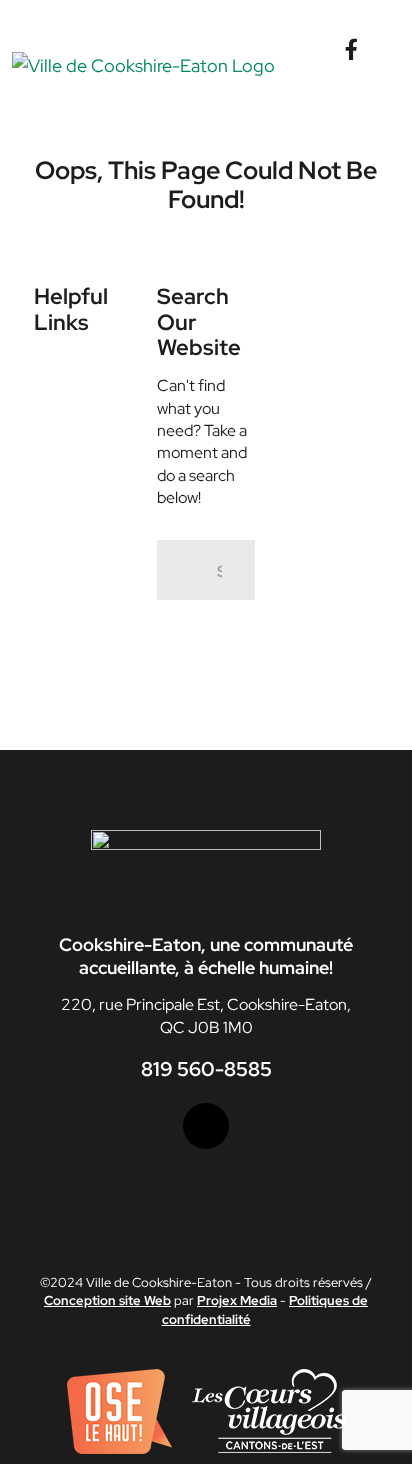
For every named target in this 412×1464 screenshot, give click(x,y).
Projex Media (237, 1300)
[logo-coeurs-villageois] (269, 1376)
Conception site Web (107, 1300)
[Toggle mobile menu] (392, 61)
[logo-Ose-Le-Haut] (119, 1376)
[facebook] (206, 1126)
